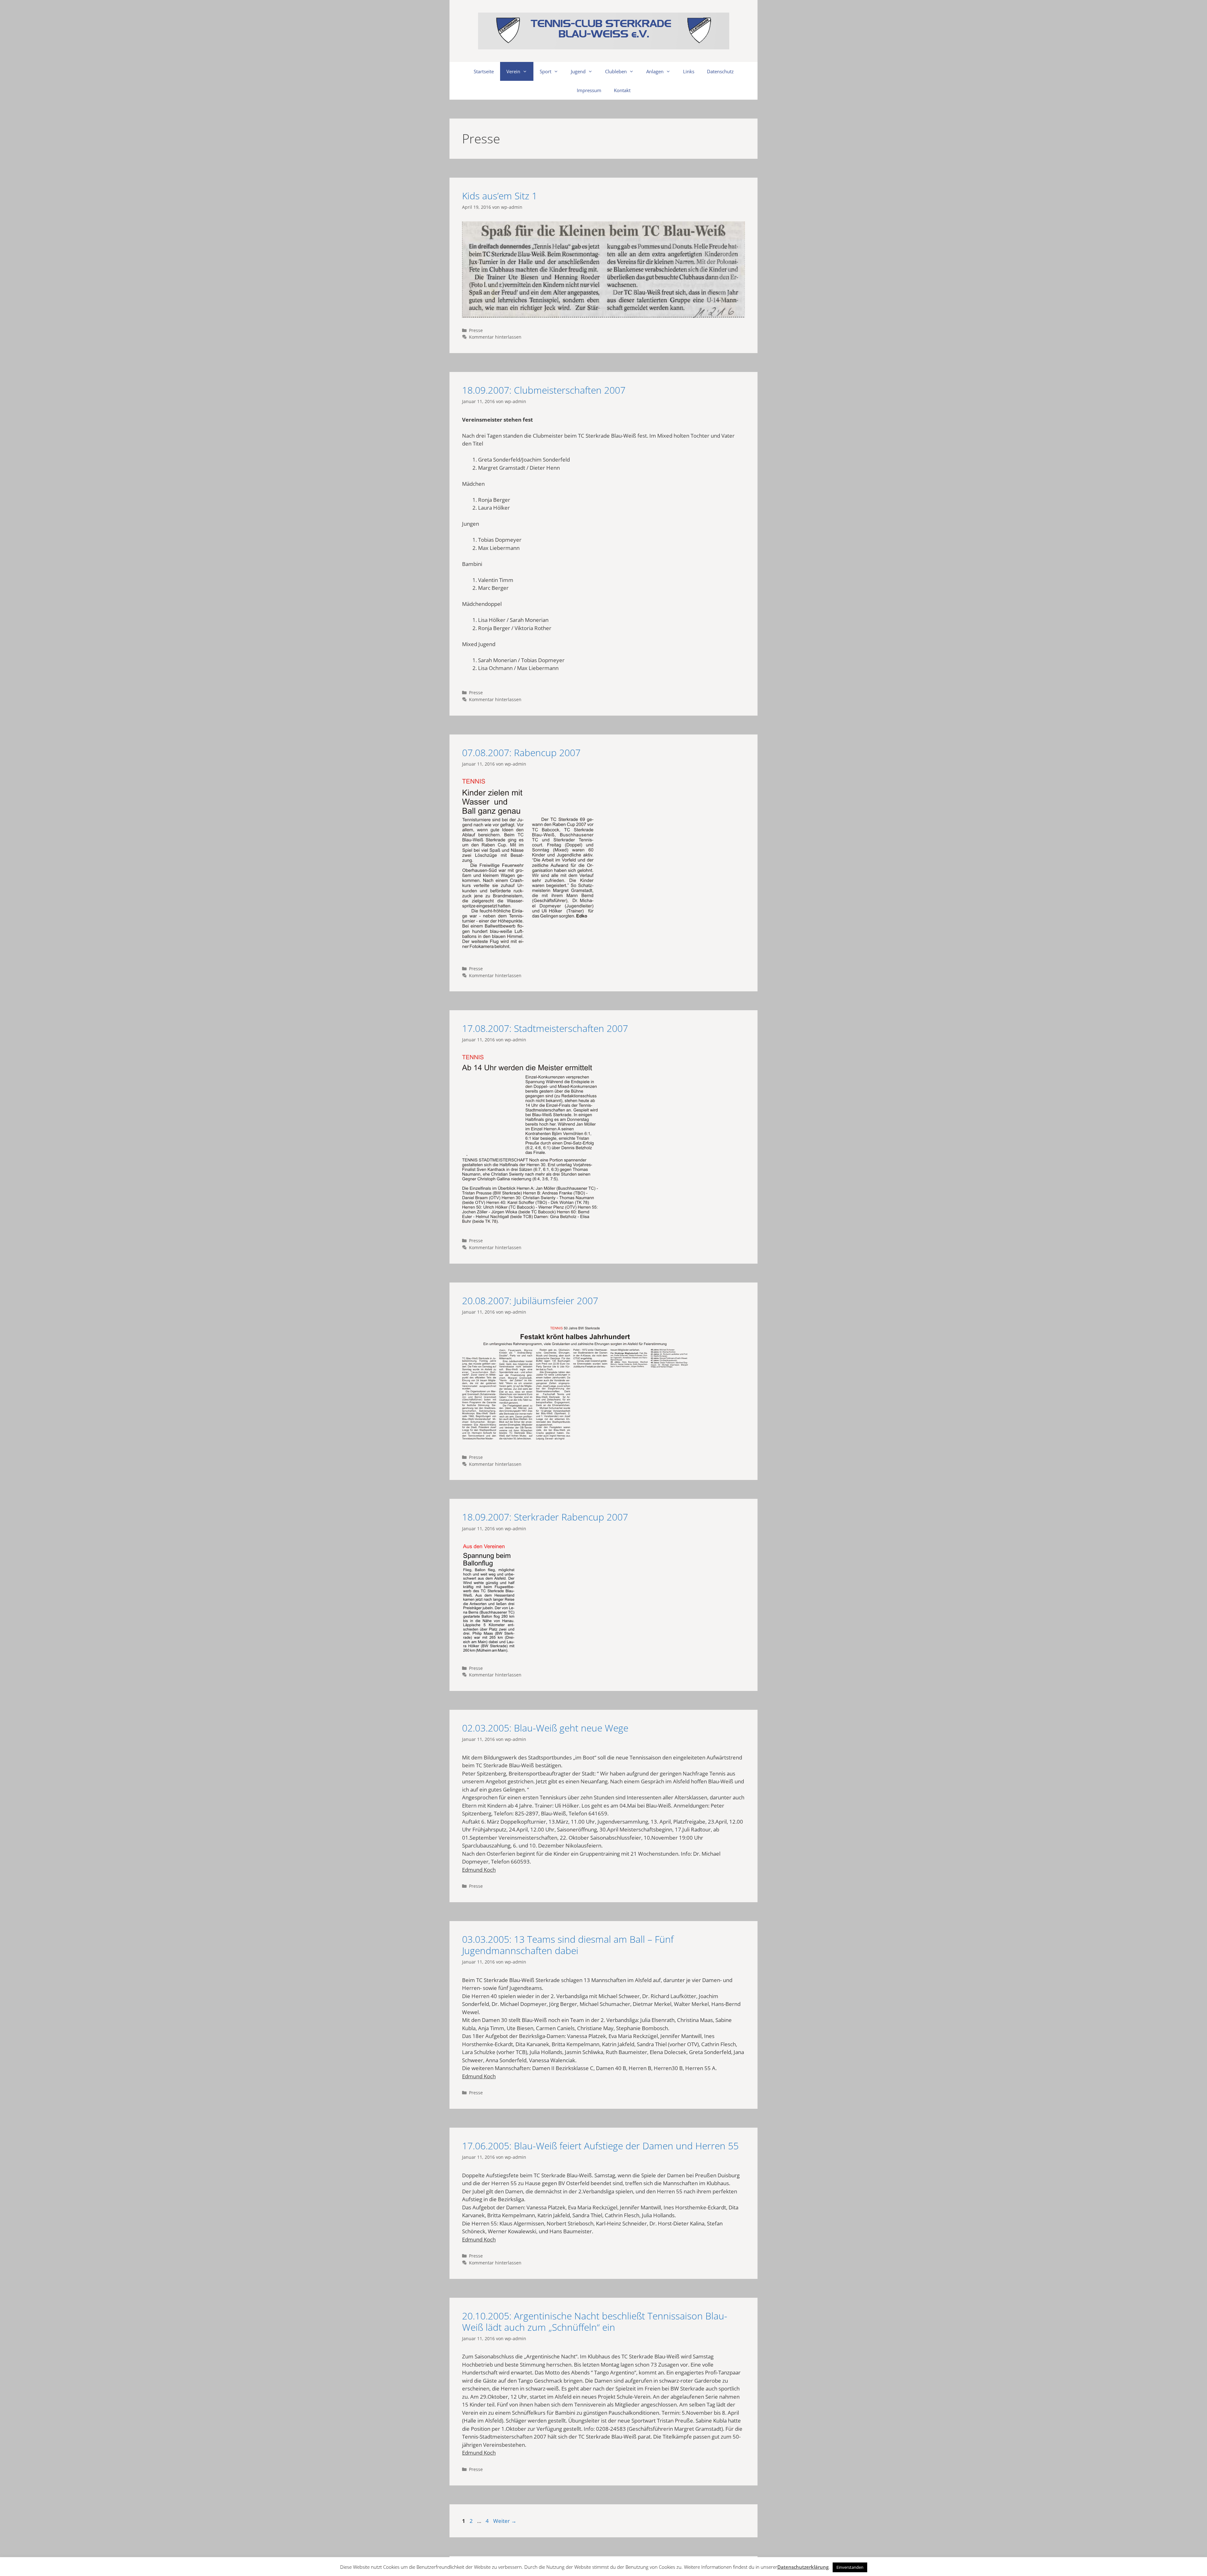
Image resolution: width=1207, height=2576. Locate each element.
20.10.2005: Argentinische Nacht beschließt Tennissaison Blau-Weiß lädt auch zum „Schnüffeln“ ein (595, 2321)
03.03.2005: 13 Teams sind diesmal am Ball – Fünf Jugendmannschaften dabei (568, 1945)
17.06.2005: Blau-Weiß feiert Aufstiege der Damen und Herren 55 (600, 2146)
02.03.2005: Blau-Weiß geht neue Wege (545, 1728)
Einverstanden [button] (850, 2567)
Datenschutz (720, 71)
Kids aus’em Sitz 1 (500, 196)
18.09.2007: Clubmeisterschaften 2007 (544, 390)
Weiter (505, 2521)
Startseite (484, 71)
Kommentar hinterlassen (495, 337)
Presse (476, 330)
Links (689, 71)
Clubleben (616, 71)
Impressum (589, 90)
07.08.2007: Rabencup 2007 (521, 753)
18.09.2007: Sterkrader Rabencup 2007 (545, 1517)
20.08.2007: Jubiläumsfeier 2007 (530, 1301)
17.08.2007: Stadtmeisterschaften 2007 (545, 1028)
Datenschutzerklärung (803, 2567)
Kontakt (622, 90)
